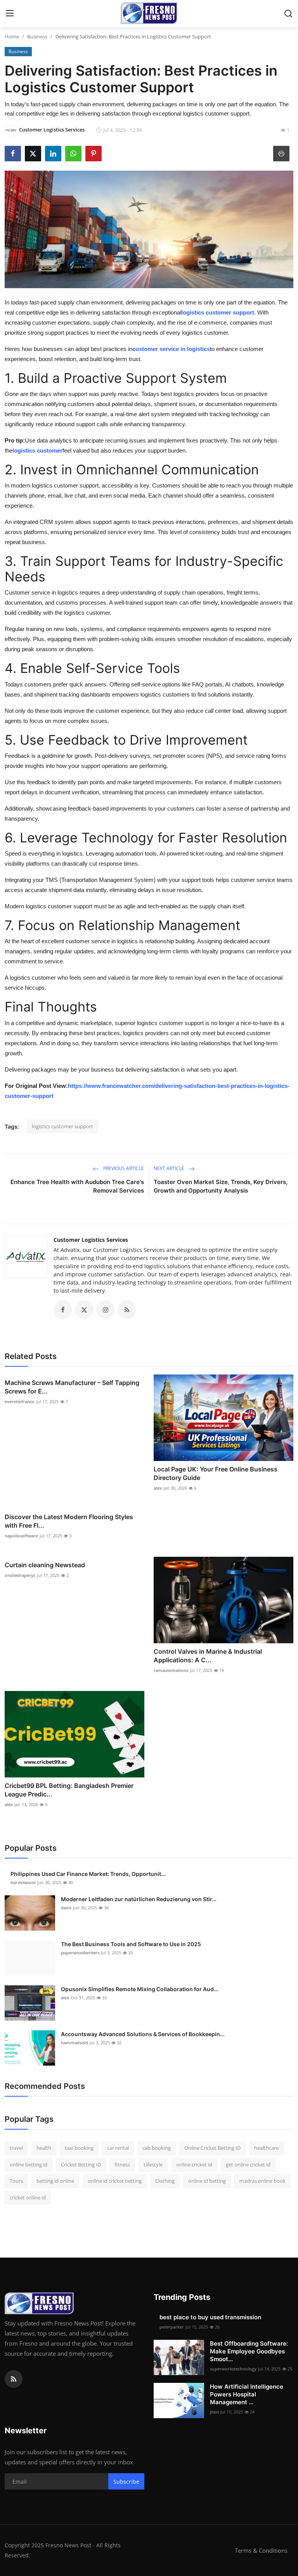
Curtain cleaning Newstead (45, 1565)
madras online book (262, 2181)
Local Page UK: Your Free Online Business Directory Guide (216, 1473)
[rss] (14, 2379)
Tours (16, 2181)
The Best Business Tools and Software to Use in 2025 (131, 1944)
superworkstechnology (233, 2369)
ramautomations (171, 1670)
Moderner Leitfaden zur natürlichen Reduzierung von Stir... (139, 1899)
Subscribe (126, 2482)
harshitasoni (23, 1882)
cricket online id (28, 2197)
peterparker (172, 2327)
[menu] (10, 14)
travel (16, 2148)
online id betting (207, 2181)
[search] (288, 14)
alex (158, 1488)
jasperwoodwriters (80, 1953)
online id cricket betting (115, 2181)
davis (66, 1908)
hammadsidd (74, 2043)
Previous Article (123, 1168)
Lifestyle (153, 2165)
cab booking (157, 2148)
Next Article (170, 1168)
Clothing (165, 2181)
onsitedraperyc (20, 1575)
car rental (118, 2148)
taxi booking (79, 2148)
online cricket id (194, 2165)
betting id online (55, 2181)
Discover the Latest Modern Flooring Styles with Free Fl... (69, 1521)
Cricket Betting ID (81, 2165)
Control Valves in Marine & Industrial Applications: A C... (208, 1656)
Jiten (214, 2412)
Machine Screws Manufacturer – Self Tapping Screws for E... (72, 1387)
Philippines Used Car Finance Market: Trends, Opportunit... (88, 1874)
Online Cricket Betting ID (212, 2148)
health (44, 2148)
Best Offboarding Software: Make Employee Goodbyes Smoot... (249, 2351)
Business (37, 36)
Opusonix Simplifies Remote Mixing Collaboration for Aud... (140, 1989)
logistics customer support (62, 1126)
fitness (122, 2165)
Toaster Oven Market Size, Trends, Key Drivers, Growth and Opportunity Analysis (221, 1186)
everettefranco (20, 1401)
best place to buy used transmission (210, 2317)
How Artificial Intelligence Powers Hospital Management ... (247, 2394)
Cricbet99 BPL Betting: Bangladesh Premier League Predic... (69, 1790)
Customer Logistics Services (91, 1240)
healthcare (266, 2148)
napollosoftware (21, 1536)
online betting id (29, 2165)
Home (12, 36)
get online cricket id (248, 2165)
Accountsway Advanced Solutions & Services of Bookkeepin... (143, 2034)
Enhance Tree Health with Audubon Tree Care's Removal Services (77, 1186)
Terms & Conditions (261, 2550)
